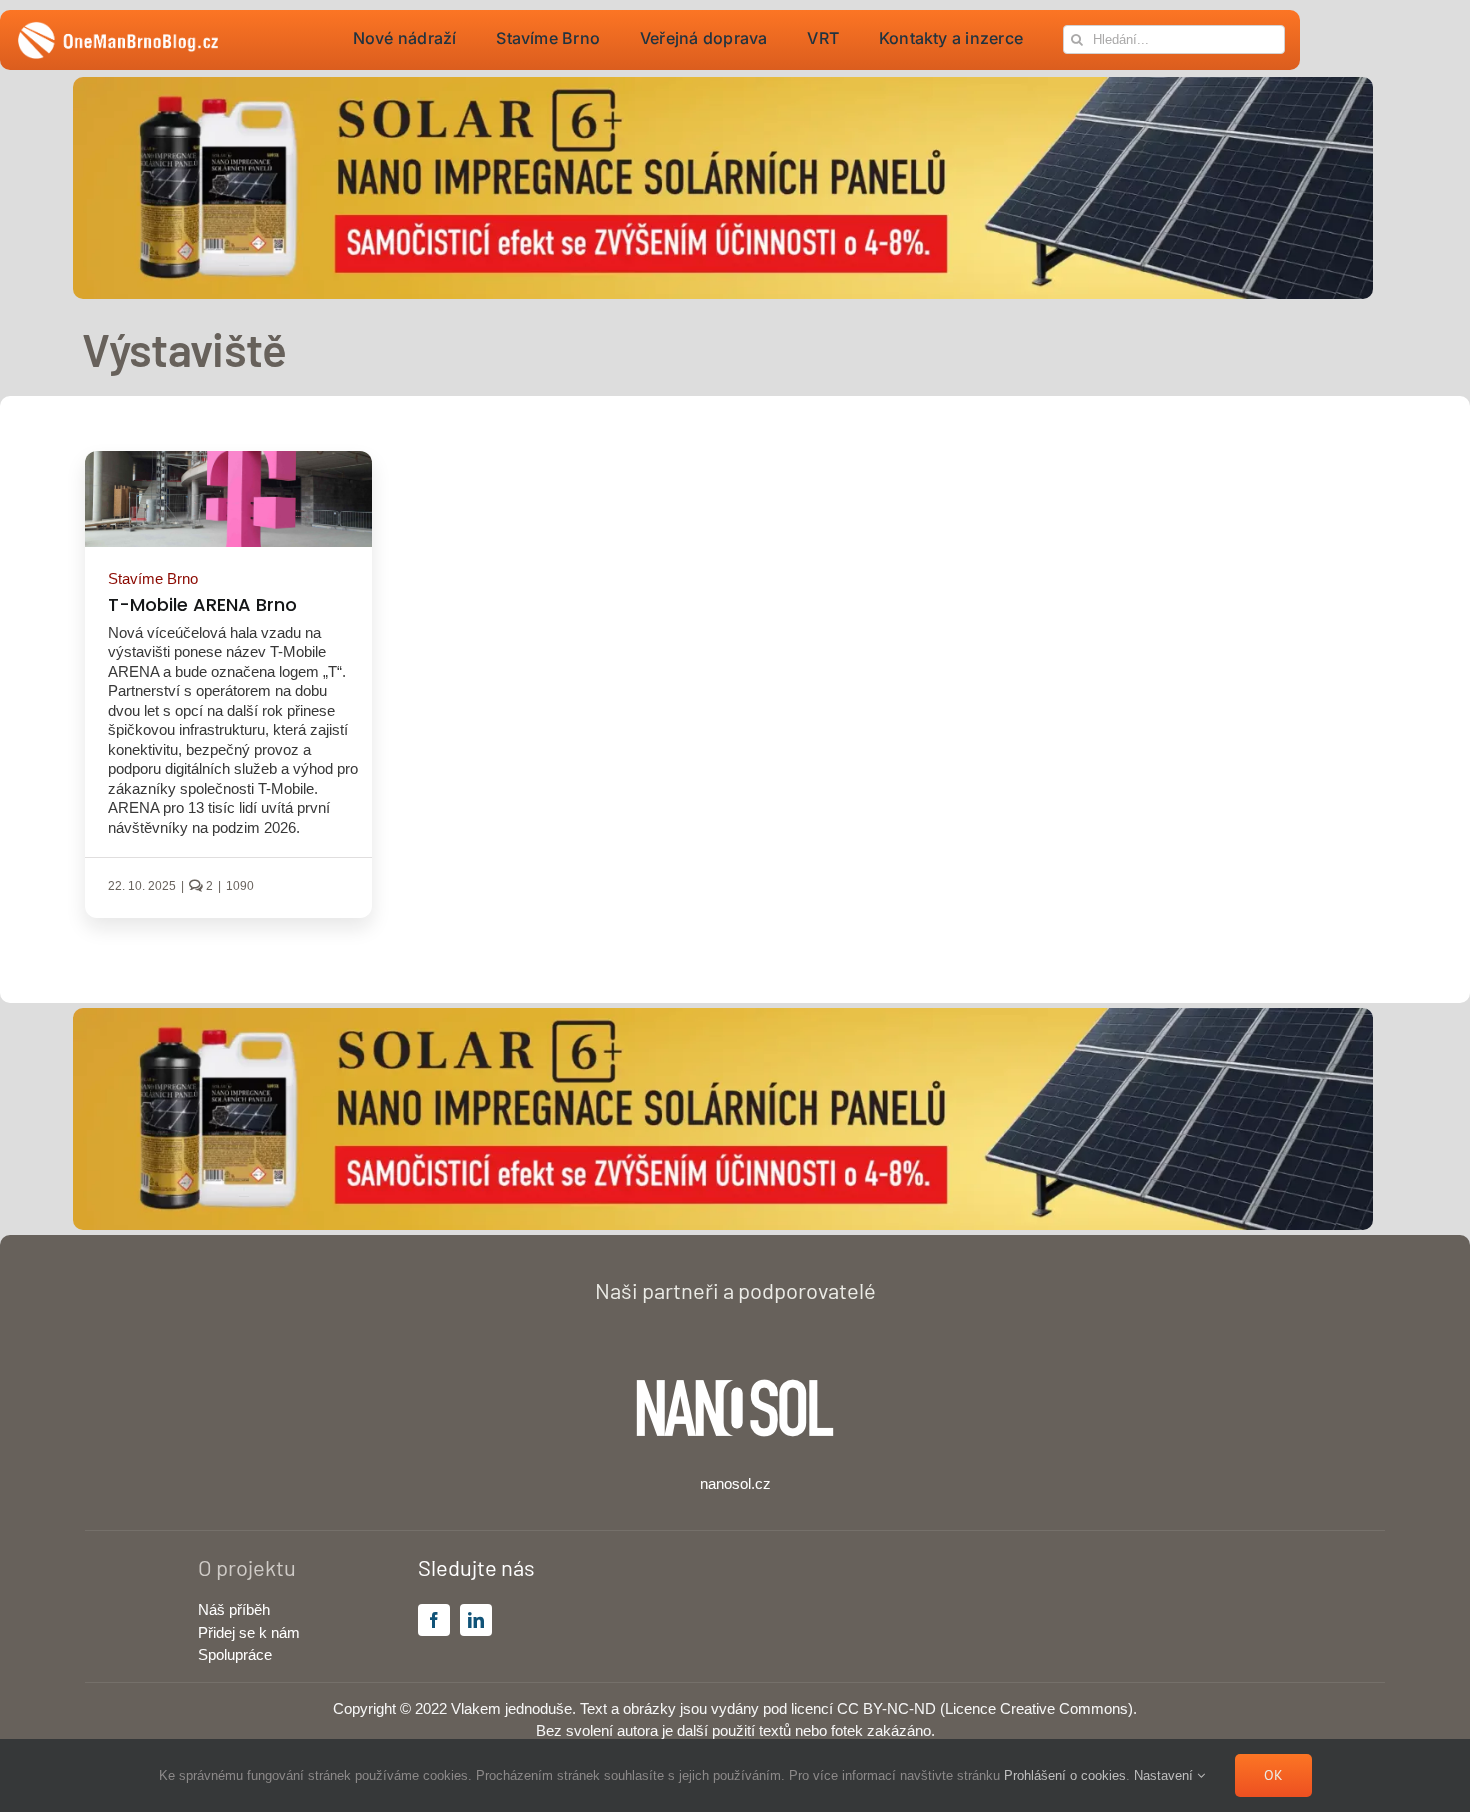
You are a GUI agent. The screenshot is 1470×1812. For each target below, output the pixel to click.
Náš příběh (234, 1609)
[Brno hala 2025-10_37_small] (229, 458)
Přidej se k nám (249, 1632)
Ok (1273, 1775)
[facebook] (434, 1620)
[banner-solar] (723, 84)
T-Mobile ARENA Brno (202, 604)
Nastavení (1165, 1775)
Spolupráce (235, 1654)
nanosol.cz (735, 1483)
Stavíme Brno (153, 578)
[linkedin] (476, 1620)
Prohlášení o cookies (1065, 1775)
